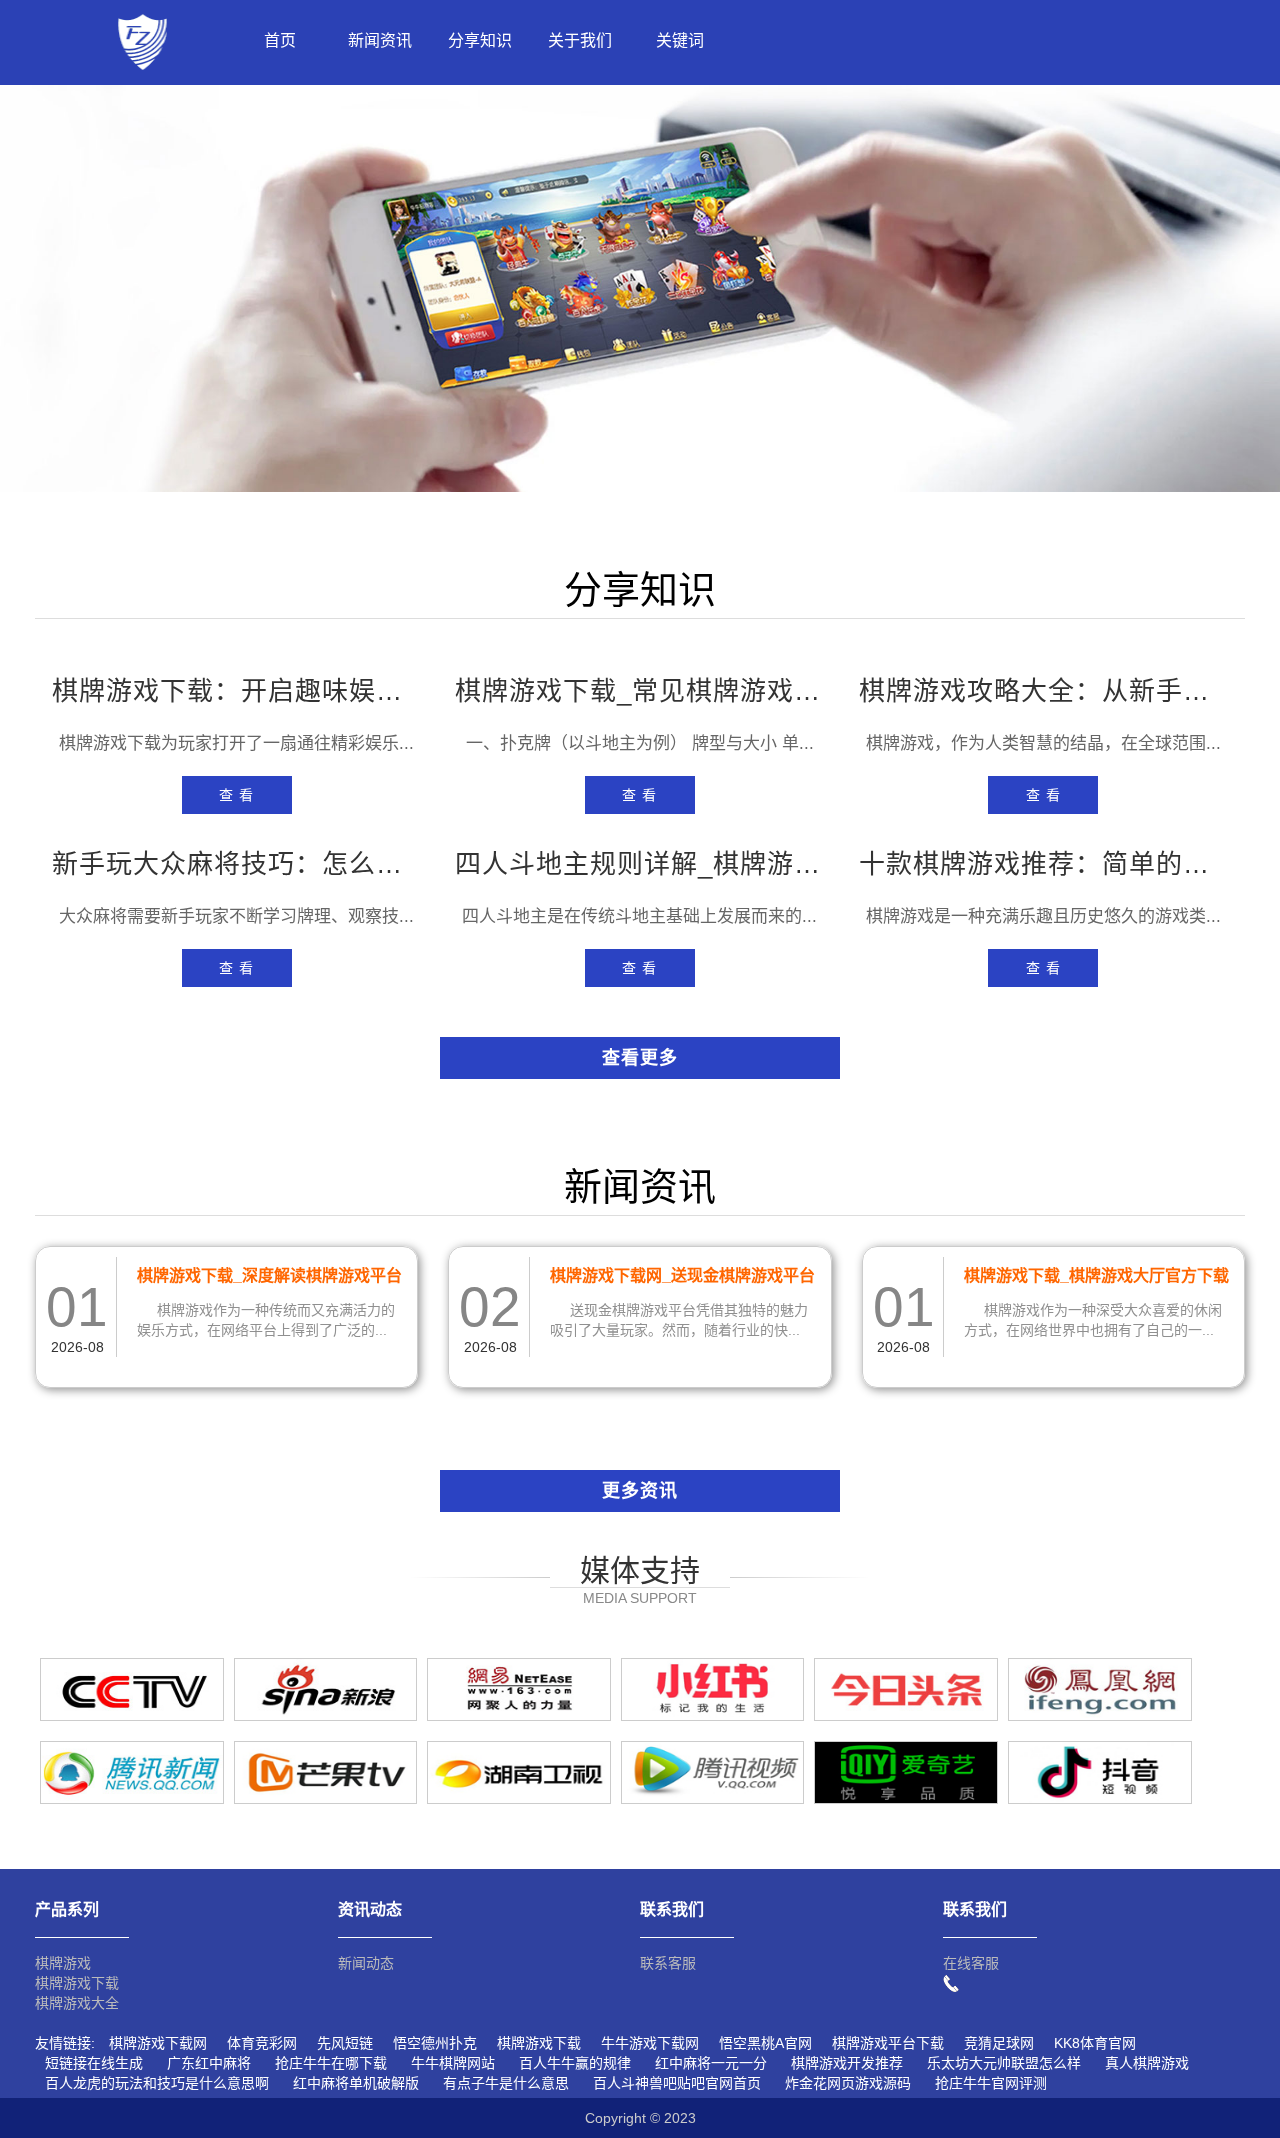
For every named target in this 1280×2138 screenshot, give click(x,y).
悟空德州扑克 (435, 2043)
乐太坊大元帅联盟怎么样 (1004, 2063)
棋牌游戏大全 (77, 2003)
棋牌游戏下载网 (158, 2043)
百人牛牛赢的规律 (575, 2063)
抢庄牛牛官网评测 (991, 2083)
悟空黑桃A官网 (765, 2043)
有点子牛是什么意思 (506, 2083)
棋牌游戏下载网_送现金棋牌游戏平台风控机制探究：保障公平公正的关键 (682, 1279)
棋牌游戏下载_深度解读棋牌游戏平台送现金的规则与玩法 (269, 1279)
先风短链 (345, 2043)
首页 (280, 40)
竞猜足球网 (999, 2043)
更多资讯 (640, 1491)
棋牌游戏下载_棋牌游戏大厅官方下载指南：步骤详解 (1096, 1279)
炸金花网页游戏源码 (848, 2083)
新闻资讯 (380, 40)
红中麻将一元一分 (711, 2063)
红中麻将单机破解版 (356, 2083)
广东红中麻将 (209, 2063)
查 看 (236, 795)
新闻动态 (366, 1963)
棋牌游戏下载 (77, 1983)
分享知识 (480, 40)
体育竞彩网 (262, 2043)
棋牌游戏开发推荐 (847, 2063)
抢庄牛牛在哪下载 (331, 2063)
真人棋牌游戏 (1147, 2063)
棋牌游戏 (63, 1963)
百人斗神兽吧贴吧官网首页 (677, 2083)
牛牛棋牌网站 (453, 2063)
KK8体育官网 (1095, 2043)
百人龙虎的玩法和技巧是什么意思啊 (157, 2083)
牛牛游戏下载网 (650, 2043)
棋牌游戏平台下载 (888, 2043)
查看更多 (640, 1058)
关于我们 (580, 40)
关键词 (680, 40)
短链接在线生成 (94, 2063)
